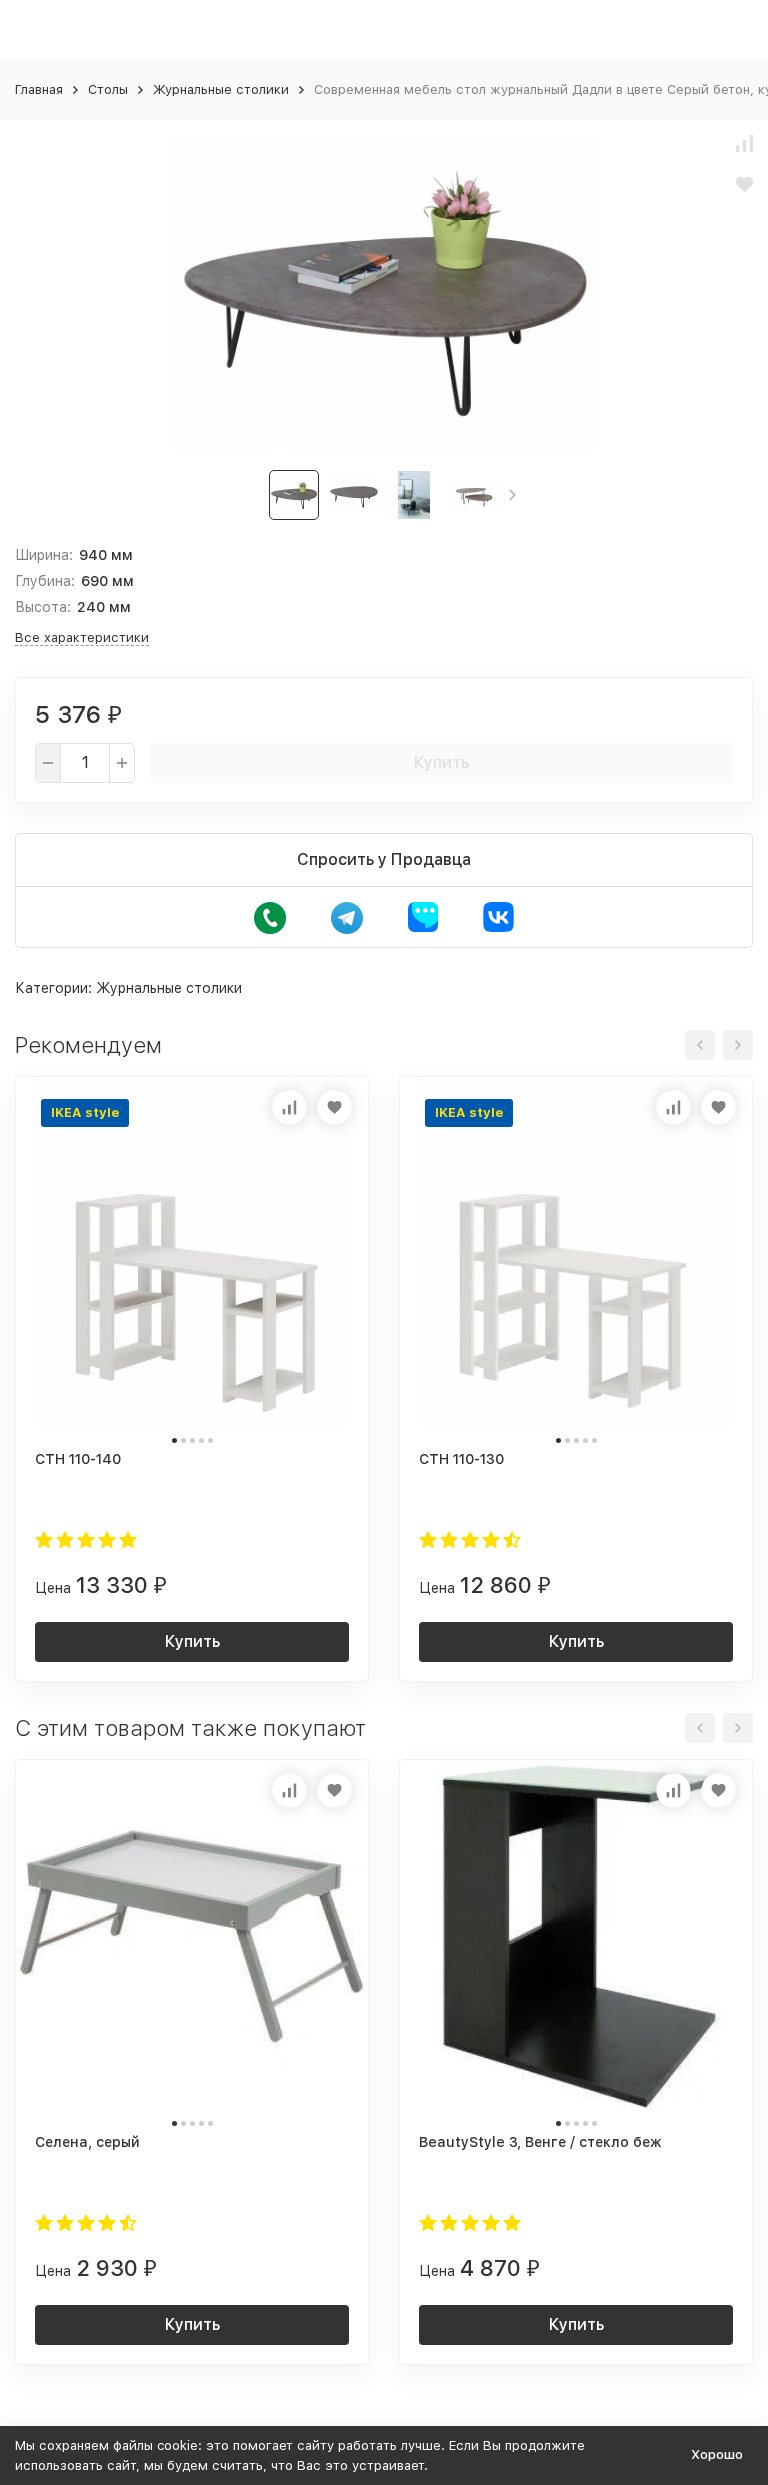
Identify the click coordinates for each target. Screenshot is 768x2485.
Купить (441, 762)
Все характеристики (82, 637)
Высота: (43, 607)
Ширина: (44, 555)
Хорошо (717, 2454)
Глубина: (45, 581)
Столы (108, 89)
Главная (39, 89)
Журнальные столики (221, 89)
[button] (512, 495)
